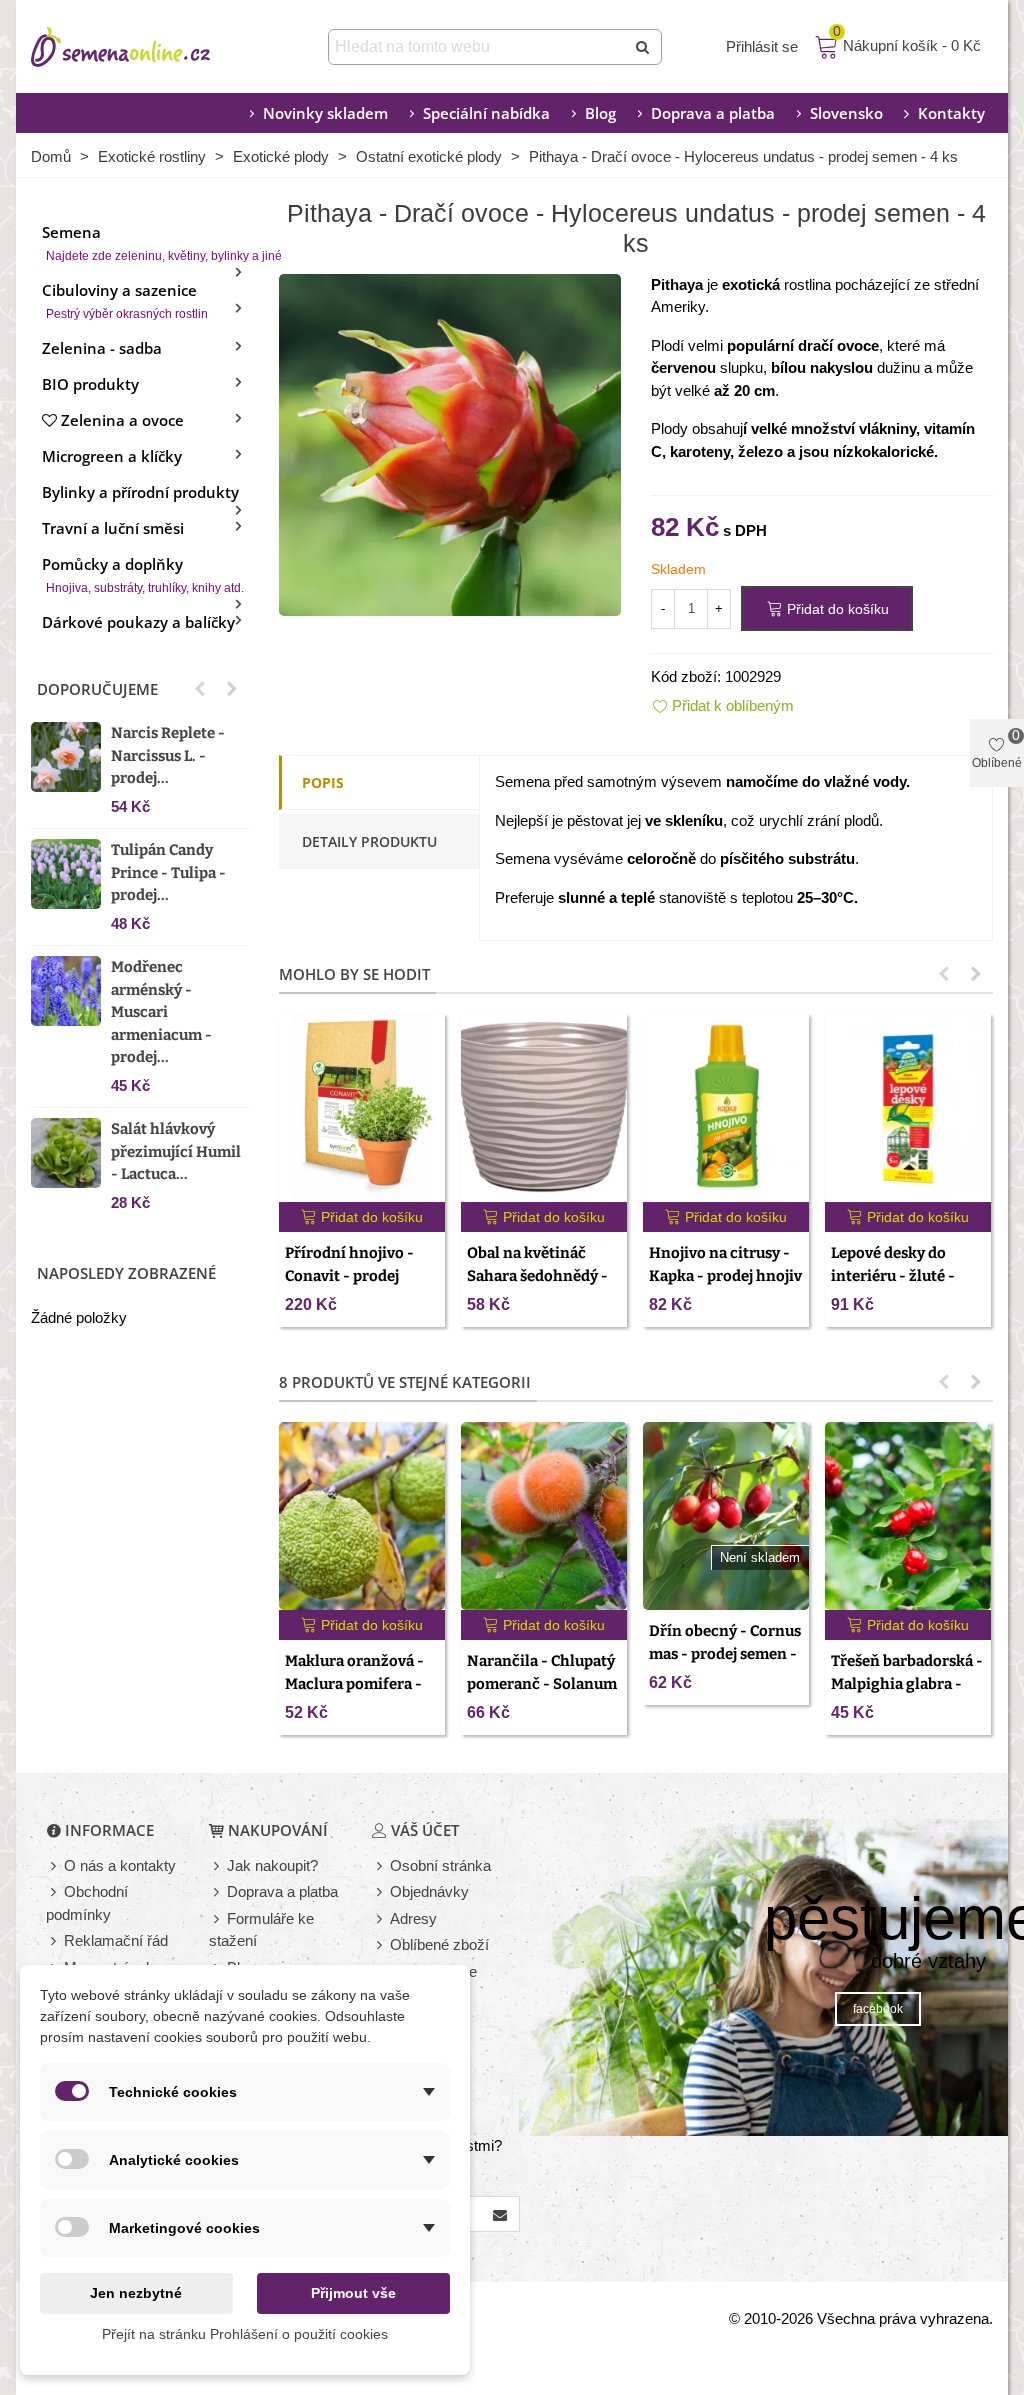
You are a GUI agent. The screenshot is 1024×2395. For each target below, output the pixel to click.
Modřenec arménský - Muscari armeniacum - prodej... (161, 1012)
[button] (200, 689)
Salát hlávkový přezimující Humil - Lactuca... (176, 1151)
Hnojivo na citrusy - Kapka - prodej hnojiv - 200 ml (725, 1275)
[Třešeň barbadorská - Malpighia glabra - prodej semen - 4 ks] (908, 1516)
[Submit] (644, 47)
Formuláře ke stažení (261, 1930)
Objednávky (429, 1891)
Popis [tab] (323, 782)
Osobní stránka (440, 1865)
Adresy (413, 1918)
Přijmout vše (353, 2293)
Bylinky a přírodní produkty (140, 492)
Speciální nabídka (486, 113)
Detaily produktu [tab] (369, 841)
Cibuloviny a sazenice (125, 300)
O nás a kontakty (120, 1865)
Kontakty (951, 113)
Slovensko (846, 113)
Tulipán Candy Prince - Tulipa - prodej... (168, 872)
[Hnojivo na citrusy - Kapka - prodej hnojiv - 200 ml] (726, 1108)
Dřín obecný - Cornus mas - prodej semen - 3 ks (725, 1653)
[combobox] (478, 47)
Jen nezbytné (136, 2293)
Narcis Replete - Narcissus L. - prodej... (168, 755)
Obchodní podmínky (87, 1903)
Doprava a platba (713, 113)
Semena (145, 242)
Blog (600, 113)
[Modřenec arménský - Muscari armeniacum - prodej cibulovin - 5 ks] (66, 991)
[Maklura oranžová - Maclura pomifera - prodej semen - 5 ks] (362, 1516)
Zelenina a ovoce (122, 420)
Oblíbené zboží (439, 1944)
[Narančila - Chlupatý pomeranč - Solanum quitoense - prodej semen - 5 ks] (544, 1516)
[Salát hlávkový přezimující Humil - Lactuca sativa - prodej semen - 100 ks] (66, 1153)
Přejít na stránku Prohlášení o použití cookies (245, 2334)
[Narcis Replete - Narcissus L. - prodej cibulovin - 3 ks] (66, 757)
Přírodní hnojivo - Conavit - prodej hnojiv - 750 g (349, 1275)
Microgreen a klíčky (112, 456)
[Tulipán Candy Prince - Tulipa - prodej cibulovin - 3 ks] (66, 874)
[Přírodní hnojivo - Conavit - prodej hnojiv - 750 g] (362, 1108)
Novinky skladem (325, 113)
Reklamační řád (116, 1940)
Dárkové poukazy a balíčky (138, 622)
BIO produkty (90, 384)
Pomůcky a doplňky (143, 574)
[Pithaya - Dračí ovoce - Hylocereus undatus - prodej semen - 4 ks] (450, 442)
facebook (878, 2009)
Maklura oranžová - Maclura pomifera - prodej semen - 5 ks (354, 1683)
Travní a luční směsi (113, 528)
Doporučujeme (97, 689)
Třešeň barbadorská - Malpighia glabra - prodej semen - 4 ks (907, 1683)
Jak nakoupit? (272, 1865)
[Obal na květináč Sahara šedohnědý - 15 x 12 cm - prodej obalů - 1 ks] (544, 1108)
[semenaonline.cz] (151, 47)
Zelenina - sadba (102, 348)
